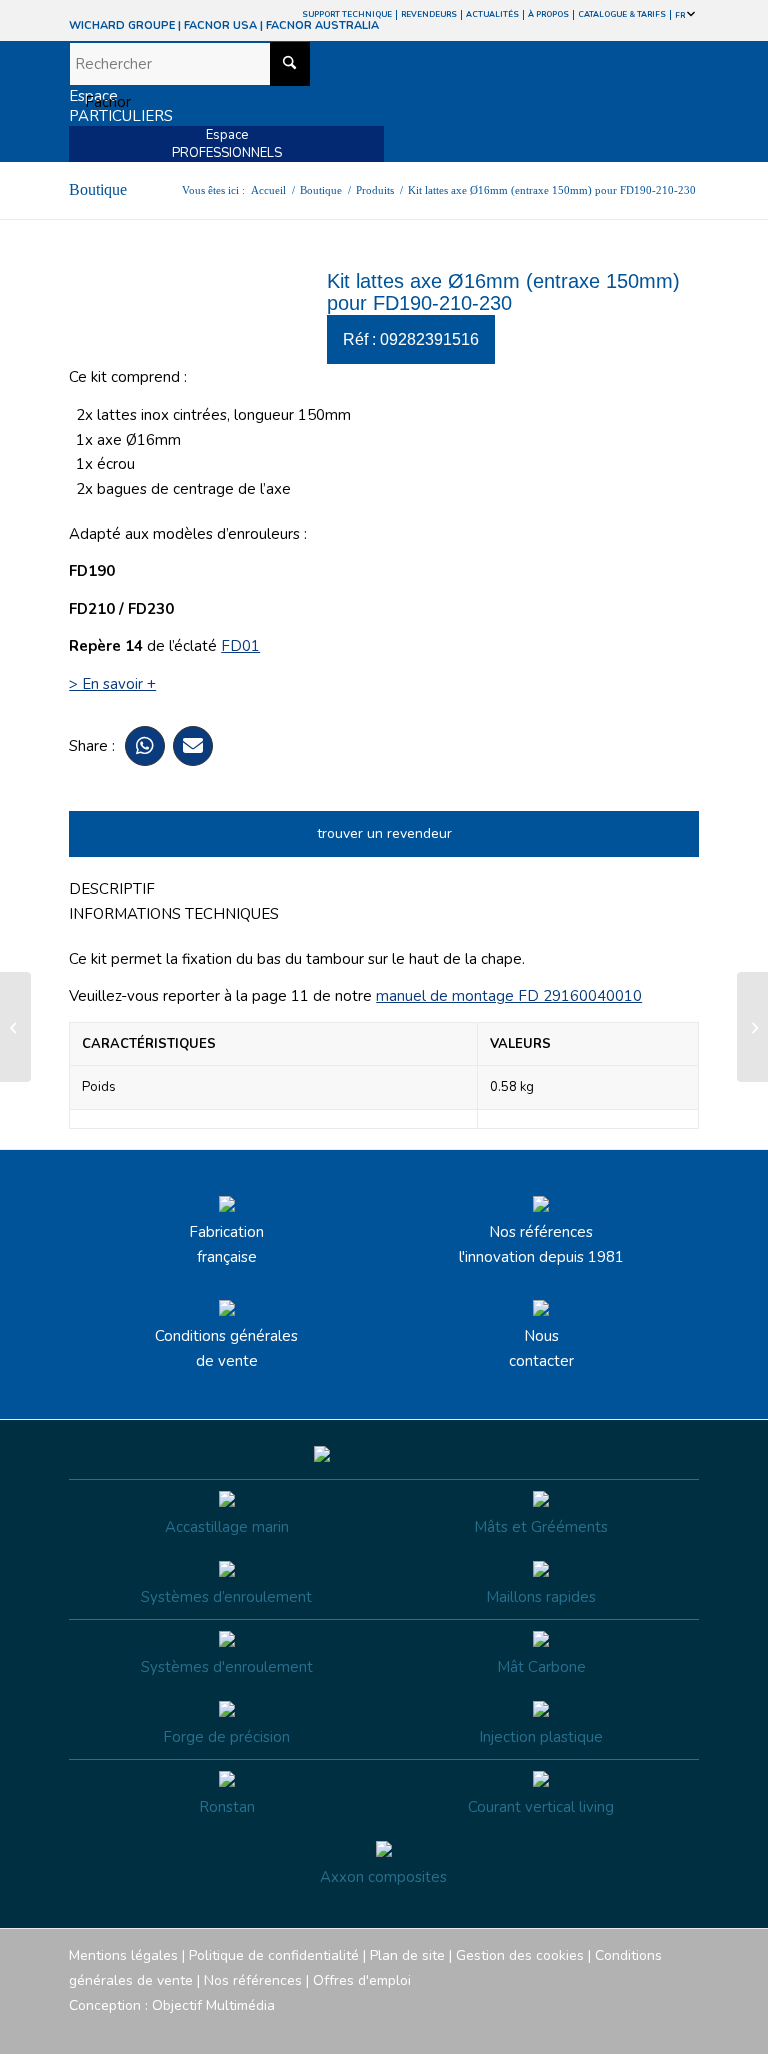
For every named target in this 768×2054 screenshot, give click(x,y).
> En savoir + (112, 684)
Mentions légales (123, 1955)
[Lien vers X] (654, 2029)
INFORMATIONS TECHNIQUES (174, 914)
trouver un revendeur (384, 833)
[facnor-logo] (289, 102)
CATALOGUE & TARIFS (622, 14)
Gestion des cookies (520, 1955)
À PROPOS (548, 14)
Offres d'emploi (362, 1980)
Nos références (253, 1980)
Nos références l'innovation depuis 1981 (541, 1244)
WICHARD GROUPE (122, 25)
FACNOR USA (220, 25)
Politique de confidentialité (274, 1955)
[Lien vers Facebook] (564, 2029)
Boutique (98, 189)
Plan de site (407, 1955)
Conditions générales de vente (226, 1348)
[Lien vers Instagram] (594, 2029)
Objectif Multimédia (213, 2005)
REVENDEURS (429, 14)
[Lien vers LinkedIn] (684, 2029)
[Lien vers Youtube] (624, 2029)
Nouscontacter (541, 1348)
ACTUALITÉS (492, 14)
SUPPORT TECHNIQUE (347, 14)
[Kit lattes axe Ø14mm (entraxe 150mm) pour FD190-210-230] (15, 1027)
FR (681, 15)
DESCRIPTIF (112, 889)
